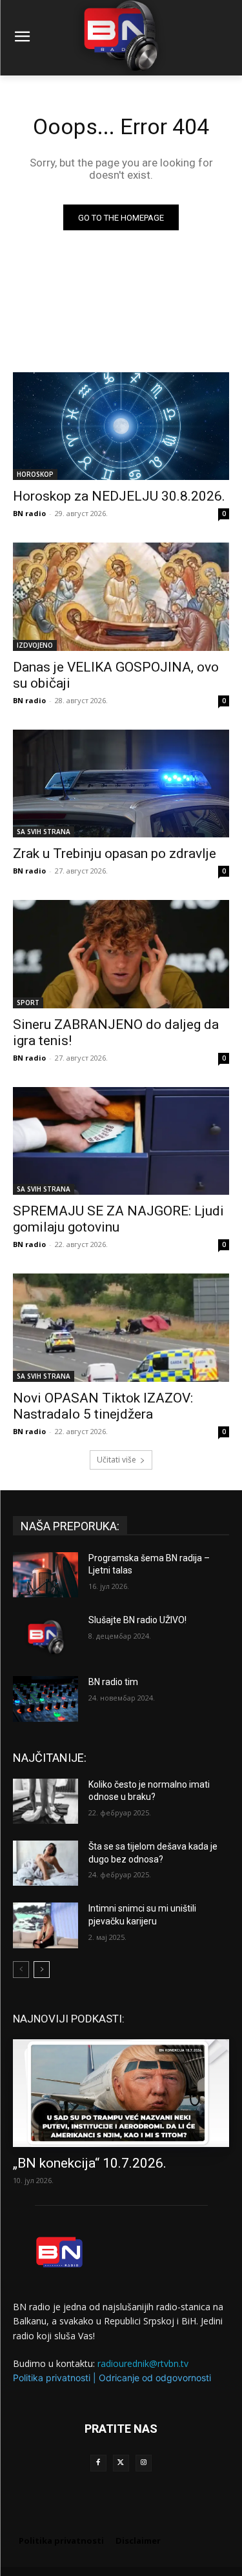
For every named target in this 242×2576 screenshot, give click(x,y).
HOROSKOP (35, 474)
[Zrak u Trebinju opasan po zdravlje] (121, 784)
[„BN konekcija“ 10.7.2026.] (121, 2093)
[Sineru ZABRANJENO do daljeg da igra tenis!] (121, 954)
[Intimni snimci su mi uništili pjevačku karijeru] (45, 1925)
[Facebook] (98, 2463)
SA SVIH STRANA (44, 832)
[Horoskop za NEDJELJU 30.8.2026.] (121, 426)
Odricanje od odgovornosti (155, 2378)
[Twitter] (121, 2463)
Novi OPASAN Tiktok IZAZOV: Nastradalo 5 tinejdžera (103, 1406)
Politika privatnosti (52, 2378)
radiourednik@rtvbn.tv (143, 2363)
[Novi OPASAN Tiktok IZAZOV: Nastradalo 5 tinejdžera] (121, 1328)
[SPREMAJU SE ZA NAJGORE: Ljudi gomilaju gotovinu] (121, 1141)
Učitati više (116, 1460)
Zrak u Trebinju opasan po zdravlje (115, 854)
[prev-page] (21, 1970)
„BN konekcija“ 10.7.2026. (90, 2163)
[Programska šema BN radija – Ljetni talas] (45, 1575)
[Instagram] (144, 2463)
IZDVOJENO (35, 645)
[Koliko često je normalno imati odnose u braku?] (45, 1801)
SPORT (28, 1003)
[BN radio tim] (45, 1699)
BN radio (29, 513)
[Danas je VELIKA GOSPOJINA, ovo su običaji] (121, 597)
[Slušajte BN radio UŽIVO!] (45, 1637)
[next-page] (42, 1970)
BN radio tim (113, 1682)
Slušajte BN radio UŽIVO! (137, 1620)
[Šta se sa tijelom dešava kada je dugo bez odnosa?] (45, 1863)
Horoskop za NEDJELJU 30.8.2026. (119, 496)
